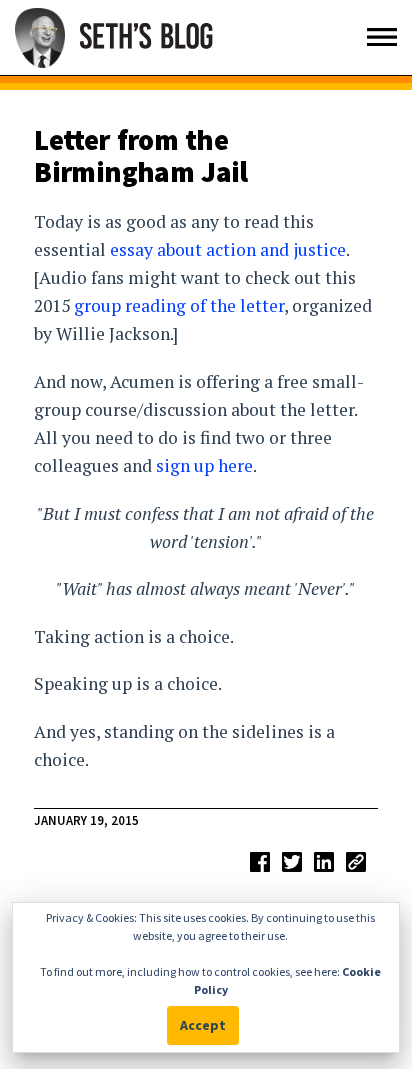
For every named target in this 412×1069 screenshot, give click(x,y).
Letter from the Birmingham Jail (141, 156)
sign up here (204, 465)
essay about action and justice (228, 249)
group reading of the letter (179, 305)
